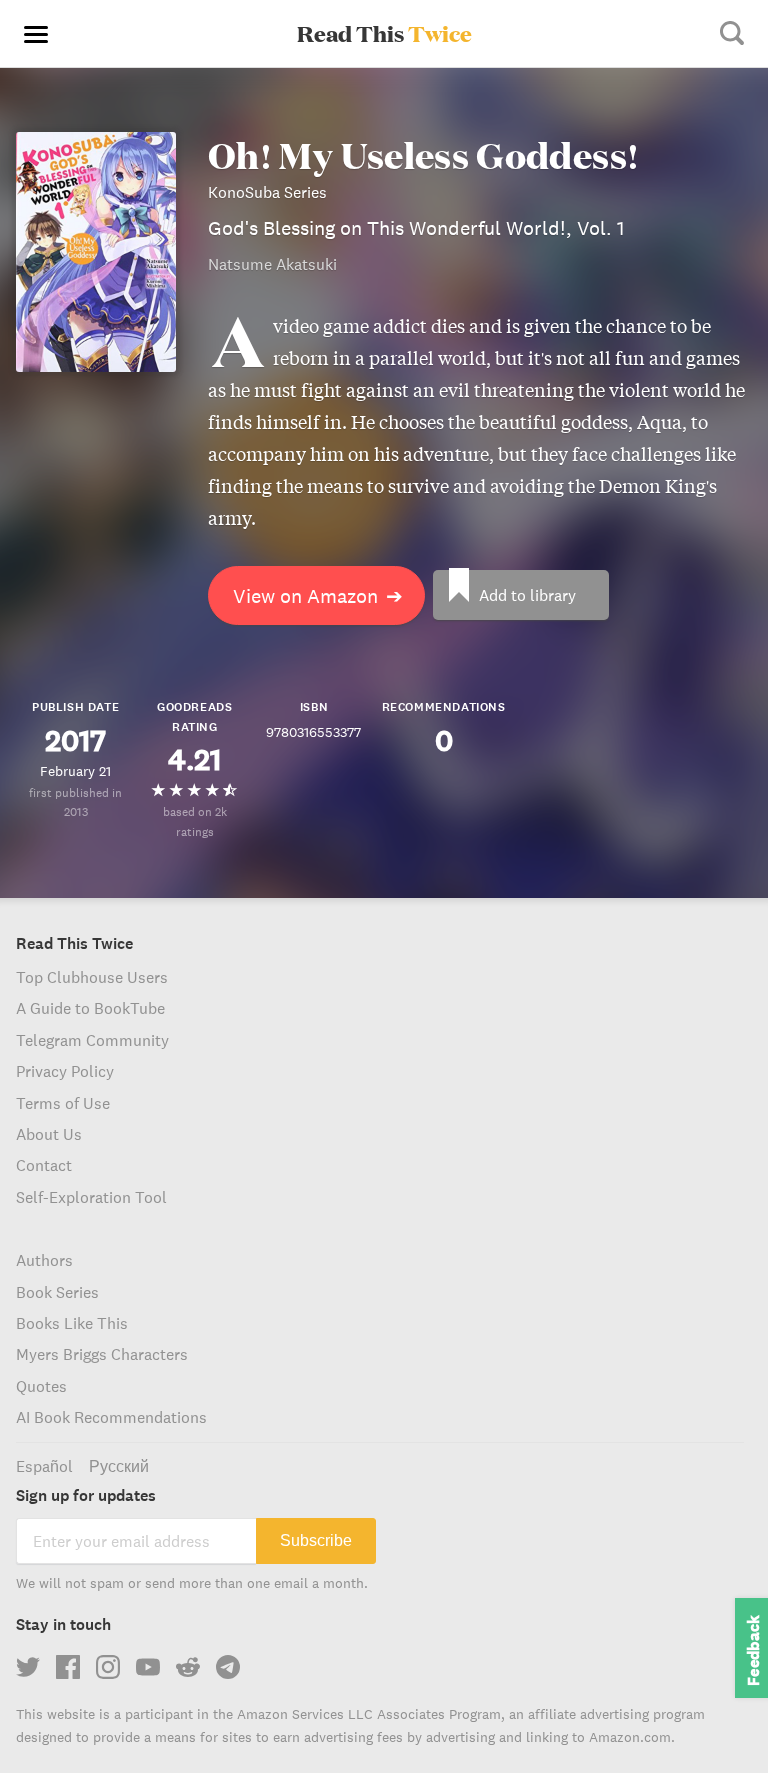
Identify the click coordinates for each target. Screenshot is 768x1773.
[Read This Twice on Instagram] (108, 1667)
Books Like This (72, 1323)
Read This (384, 33)
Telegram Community (92, 1040)
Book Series (57, 1292)
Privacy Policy (65, 1071)
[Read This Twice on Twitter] (28, 1667)
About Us (49, 1134)
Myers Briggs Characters (102, 1354)
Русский (119, 1466)
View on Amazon (318, 595)
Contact (44, 1165)
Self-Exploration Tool (91, 1197)
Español (44, 1466)
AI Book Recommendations (111, 1417)
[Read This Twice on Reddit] (188, 1667)
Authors (44, 1260)
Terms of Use (63, 1103)
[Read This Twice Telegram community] (228, 1667)
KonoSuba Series (267, 192)
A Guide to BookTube (90, 1008)
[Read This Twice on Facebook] (68, 1667)
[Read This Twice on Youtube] (148, 1667)
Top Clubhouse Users (92, 977)
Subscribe (316, 1540)
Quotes (41, 1386)
